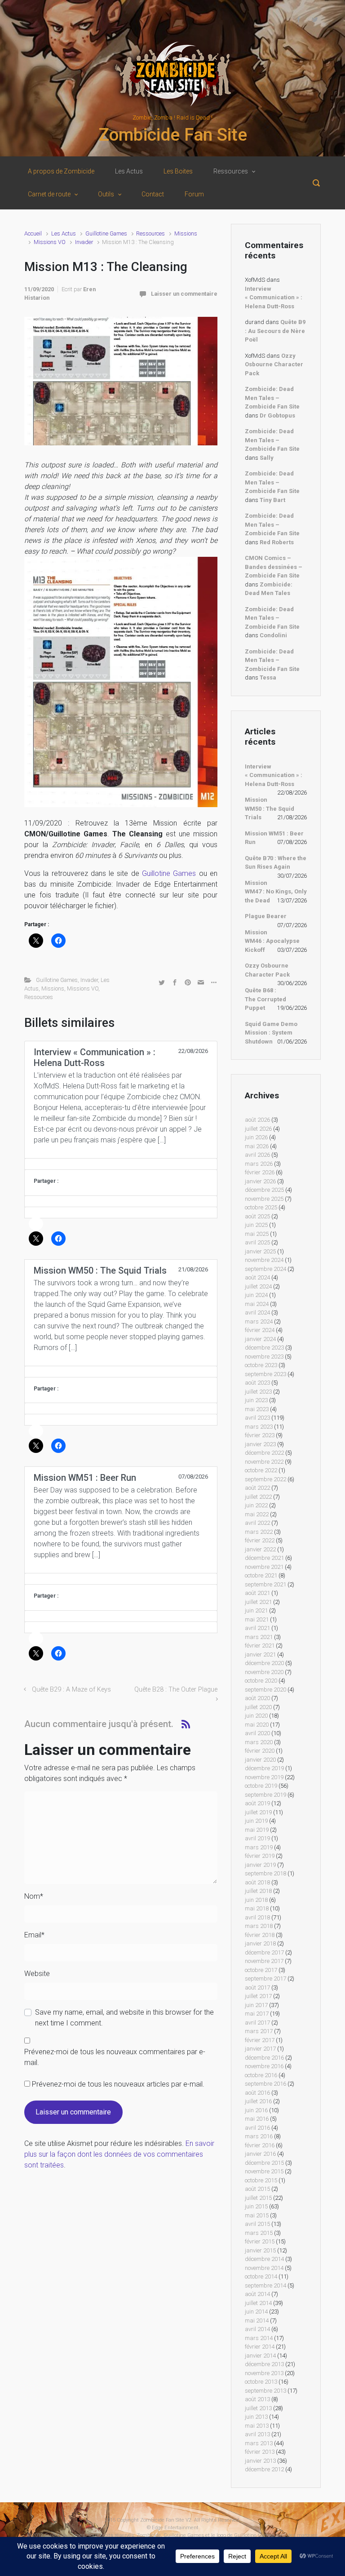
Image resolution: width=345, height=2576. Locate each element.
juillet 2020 (258, 1707)
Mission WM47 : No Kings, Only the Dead (276, 892)
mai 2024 (257, 1304)
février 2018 (260, 1935)
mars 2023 (259, 1427)
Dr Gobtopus (277, 415)
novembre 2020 (264, 1672)
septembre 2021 (265, 1584)
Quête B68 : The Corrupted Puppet (265, 999)
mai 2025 (257, 1234)
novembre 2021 (264, 1567)
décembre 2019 (264, 1768)
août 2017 (257, 1988)
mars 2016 (259, 2136)
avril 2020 (257, 1733)
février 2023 (260, 1435)
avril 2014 (257, 2329)
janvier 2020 (260, 1760)
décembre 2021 (264, 1558)
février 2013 (260, 2452)
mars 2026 (259, 1164)
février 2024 (260, 1330)
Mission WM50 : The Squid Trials (270, 808)
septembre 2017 (265, 1979)
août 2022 (257, 1488)
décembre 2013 (264, 2364)
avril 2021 (257, 1628)
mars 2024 (259, 1321)
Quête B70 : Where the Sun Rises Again (276, 863)
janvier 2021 (260, 1654)
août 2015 (257, 2189)
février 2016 (260, 2145)
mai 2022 (257, 1514)
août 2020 (257, 1698)
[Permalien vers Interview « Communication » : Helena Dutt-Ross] (121, 1164)
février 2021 (260, 1646)
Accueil (33, 233)
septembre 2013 (265, 2391)
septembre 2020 (265, 1690)
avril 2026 (257, 1155)
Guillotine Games (106, 233)
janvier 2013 (260, 2461)
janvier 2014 (260, 2356)
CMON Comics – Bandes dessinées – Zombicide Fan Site (274, 567)
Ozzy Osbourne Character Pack (274, 364)
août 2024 (257, 1277)
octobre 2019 (261, 1786)
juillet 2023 (258, 1392)
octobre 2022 (261, 1470)
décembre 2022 (264, 1453)
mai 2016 (257, 2119)
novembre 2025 (264, 1199)
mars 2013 (259, 2443)
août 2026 (257, 1120)
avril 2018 (257, 1917)
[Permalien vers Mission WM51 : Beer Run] (121, 1579)
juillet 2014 (258, 2303)
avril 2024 (257, 1312)
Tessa (268, 677)
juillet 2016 (258, 2101)
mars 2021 (259, 1637)
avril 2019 (257, 1838)
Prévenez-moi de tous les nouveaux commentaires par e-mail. (115, 2057)
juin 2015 (256, 2206)
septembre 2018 (265, 1873)
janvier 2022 (260, 1549)
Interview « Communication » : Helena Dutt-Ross (274, 298)
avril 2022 (257, 1523)
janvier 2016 (260, 2154)
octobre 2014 (261, 2276)
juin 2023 (256, 1400)
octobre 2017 (261, 1970)
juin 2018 (256, 1900)
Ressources (150, 233)
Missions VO (50, 242)
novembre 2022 (264, 1462)
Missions (186, 233)
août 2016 (257, 2093)
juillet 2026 (258, 1129)
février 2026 (260, 1172)
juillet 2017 (258, 1996)
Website (37, 1974)
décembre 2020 (264, 1663)
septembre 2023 (265, 1374)
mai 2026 (257, 1146)
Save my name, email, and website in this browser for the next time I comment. (124, 2018)
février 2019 (260, 1856)
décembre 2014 (264, 2259)
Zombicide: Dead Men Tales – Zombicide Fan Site (272, 398)
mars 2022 (259, 1532)
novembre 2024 (264, 1260)
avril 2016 (257, 2128)
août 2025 (257, 1216)
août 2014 (257, 2294)
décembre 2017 (264, 1952)
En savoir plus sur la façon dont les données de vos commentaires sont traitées (119, 2154)
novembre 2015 (264, 2171)
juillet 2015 (258, 2198)
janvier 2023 (260, 1444)
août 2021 (257, 1593)
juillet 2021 (258, 1602)
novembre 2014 (264, 2268)
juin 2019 (256, 1821)
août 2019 (257, 1803)
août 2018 (257, 1882)
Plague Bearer (266, 916)
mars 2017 (259, 2031)
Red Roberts (277, 542)
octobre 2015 (261, 2180)
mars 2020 (259, 1742)
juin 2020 (256, 1716)
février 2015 (260, 2241)
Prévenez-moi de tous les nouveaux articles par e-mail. (118, 2084)
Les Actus (64, 233)
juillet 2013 (258, 2408)
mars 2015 (259, 2233)
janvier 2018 (260, 1943)
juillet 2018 (258, 1891)
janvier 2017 (260, 2049)
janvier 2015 (260, 2250)
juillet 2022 (258, 1497)
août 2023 (257, 1383)
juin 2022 (256, 1505)
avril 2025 (257, 1242)
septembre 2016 (265, 2084)
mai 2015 (257, 2215)
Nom (34, 1896)
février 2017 (260, 2040)
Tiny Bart (272, 500)
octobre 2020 (261, 1681)
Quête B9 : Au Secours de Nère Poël (275, 331)
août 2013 (257, 2399)
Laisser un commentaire (184, 294)
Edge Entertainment (175, 2528)
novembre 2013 (264, 2373)
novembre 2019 (264, 1777)
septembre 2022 (265, 1479)
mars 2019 (259, 1847)
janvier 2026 (260, 1181)
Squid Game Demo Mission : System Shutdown (271, 1033)
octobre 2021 (261, 1575)
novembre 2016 (264, 2066)
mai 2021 (257, 1619)
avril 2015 (257, 2224)
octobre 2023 (261, 1365)
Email (34, 1935)
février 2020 (260, 1751)
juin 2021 (256, 1610)
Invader (84, 242)
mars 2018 (259, 1926)
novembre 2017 (264, 1961)
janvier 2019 (260, 1865)
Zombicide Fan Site (173, 135)
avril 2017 (257, 2023)
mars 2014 (259, 2338)
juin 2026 (256, 1137)
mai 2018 (257, 1908)
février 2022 (260, 1540)
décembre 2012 (264, 2469)
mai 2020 (257, 1725)
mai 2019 (257, 1830)
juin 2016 (256, 2110)
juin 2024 (256, 1295)
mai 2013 (257, 2426)
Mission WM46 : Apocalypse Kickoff (272, 941)
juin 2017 (256, 2005)
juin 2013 (256, 2417)
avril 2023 (257, 1418)
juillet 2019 (258, 1812)
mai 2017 (257, 2014)
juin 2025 (256, 1225)
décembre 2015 (264, 2163)
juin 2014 (256, 2312)
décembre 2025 (264, 1190)
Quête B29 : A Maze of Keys (71, 1690)
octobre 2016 (261, 2075)
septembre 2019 (265, 1795)
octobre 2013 (261, 2382)
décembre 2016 (264, 2058)
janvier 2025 (260, 1251)
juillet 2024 (258, 1286)
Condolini (273, 635)
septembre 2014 (265, 2285)
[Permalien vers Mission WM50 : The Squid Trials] (121, 1372)
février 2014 (260, 2347)
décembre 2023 (264, 1348)
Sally (267, 458)
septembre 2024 (265, 1269)
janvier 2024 (260, 1339)
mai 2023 (257, 1409)
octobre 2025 (261, 1207)
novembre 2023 (264, 1357)
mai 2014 (257, 2321)
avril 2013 (257, 2434)
